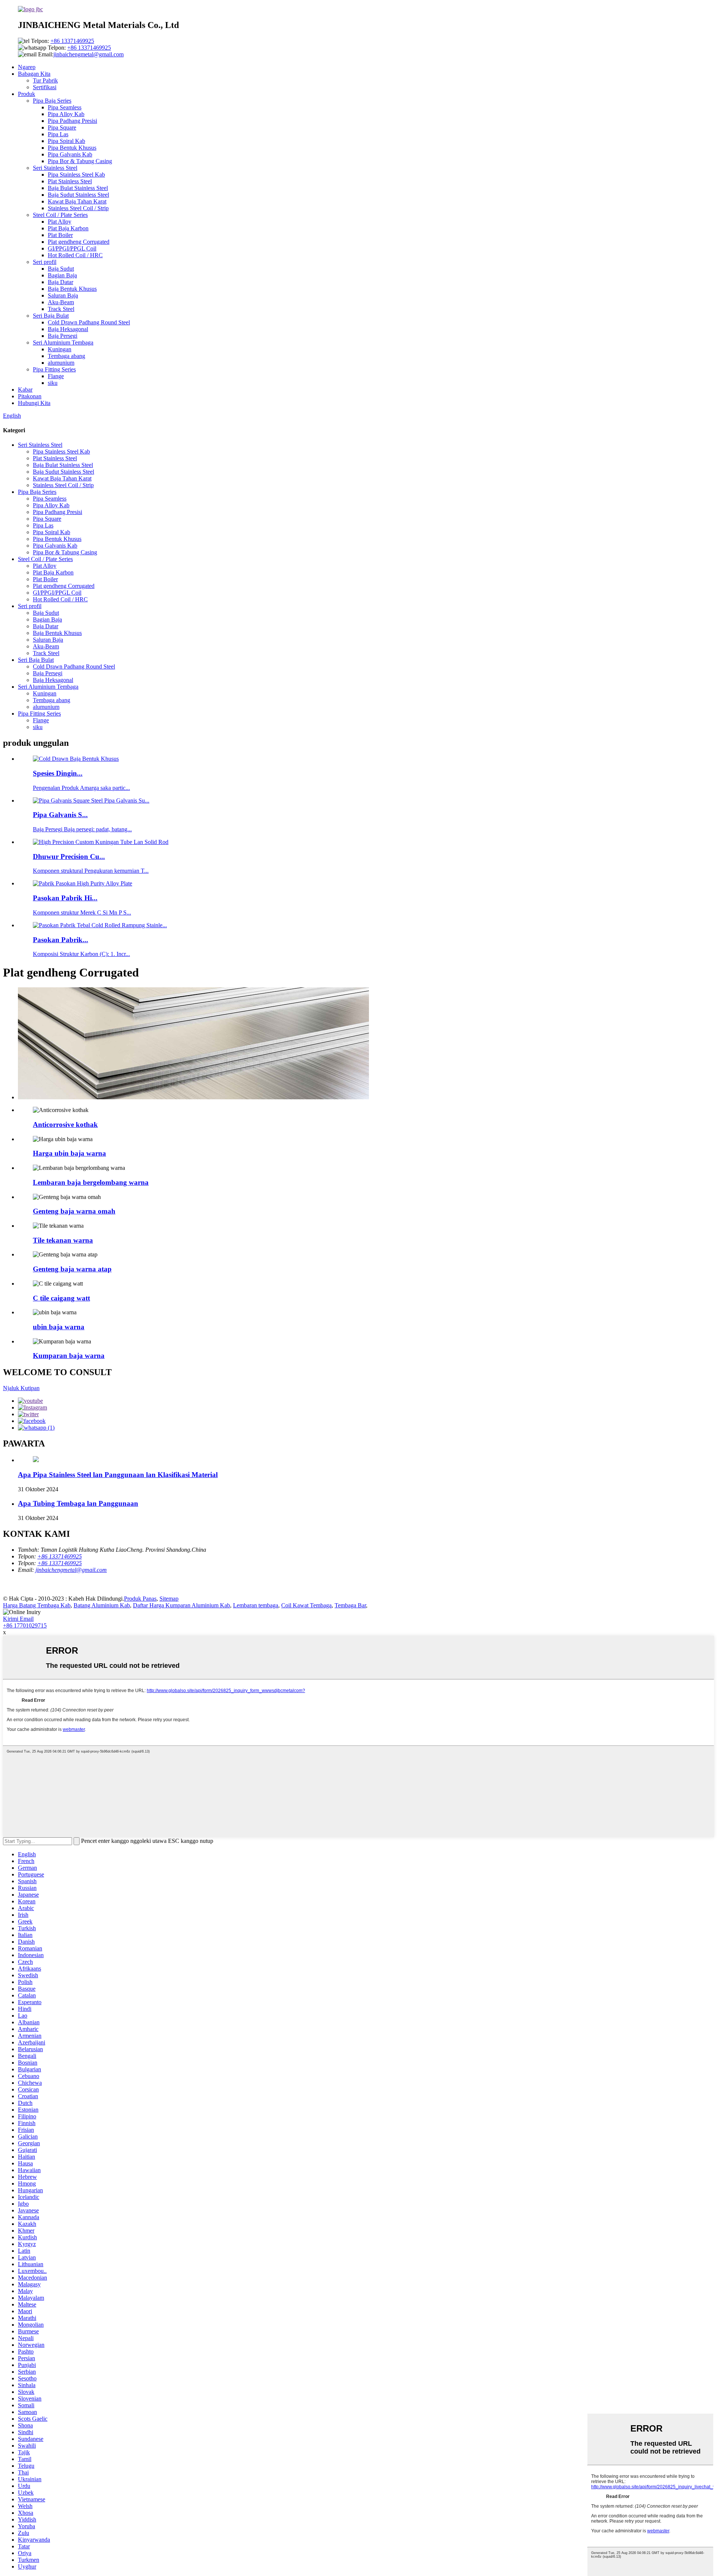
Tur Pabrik (45, 80)
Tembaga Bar (350, 1605)
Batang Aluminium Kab (102, 1605)
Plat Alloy (60, 222)
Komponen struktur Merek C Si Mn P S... (82, 912)
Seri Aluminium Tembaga (63, 342)
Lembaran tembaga (256, 1605)
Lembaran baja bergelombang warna (91, 1182)
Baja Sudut (61, 269)
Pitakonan (30, 396)
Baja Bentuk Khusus (72, 289)
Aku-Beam (61, 302)
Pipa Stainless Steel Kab (76, 175)
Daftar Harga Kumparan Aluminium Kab (181, 1605)
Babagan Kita (34, 74)
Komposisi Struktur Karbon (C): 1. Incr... (81, 954)
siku (53, 383)
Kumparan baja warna (69, 1356)
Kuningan (60, 349)
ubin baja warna (59, 1327)
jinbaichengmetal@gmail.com (89, 54)
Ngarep (27, 67)
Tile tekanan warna (63, 1240)
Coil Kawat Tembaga (306, 1605)
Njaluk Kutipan (21, 1388)
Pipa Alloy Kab (66, 114)
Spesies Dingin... (58, 773)
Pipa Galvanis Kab (70, 154)
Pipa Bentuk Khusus (72, 148)
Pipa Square (62, 127)
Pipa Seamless (65, 107)
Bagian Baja (62, 275)
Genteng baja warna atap (72, 1269)
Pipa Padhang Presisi (72, 121)
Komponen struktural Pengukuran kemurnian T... (91, 871)
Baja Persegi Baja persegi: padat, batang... (82, 829)
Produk (27, 94)
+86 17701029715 (25, 1625)
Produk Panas (140, 1599)
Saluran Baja (63, 295)
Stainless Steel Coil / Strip (78, 208)
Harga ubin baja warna (69, 1153)
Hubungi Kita (34, 403)
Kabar (25, 390)
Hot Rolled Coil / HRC (75, 255)
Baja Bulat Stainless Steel (78, 188)
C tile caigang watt (61, 1298)
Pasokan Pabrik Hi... (65, 898)
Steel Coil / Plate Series (60, 215)
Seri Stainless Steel (55, 168)
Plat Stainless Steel (70, 181)
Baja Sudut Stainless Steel (78, 195)
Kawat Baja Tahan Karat (77, 201)
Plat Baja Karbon (68, 228)
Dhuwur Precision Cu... (69, 856)
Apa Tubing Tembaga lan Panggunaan (78, 1503)
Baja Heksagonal (68, 329)
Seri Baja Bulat (51, 316)
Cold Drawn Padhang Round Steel (89, 322)
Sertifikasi (45, 87)
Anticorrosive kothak (65, 1125)
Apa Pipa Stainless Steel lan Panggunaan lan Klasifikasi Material (118, 1475)
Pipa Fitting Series (54, 369)
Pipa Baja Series (52, 101)
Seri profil (45, 262)
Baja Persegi (63, 336)
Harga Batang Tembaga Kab (37, 1605)
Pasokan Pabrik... (60, 940)
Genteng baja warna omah (74, 1211)
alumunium (61, 363)
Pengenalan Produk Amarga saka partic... (81, 788)
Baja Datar (60, 282)
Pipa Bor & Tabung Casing (80, 161)
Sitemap (169, 1599)
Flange (56, 376)
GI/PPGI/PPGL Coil (72, 248)
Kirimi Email (18, 1619)
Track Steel (61, 309)
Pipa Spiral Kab (66, 141)
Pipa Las (58, 134)
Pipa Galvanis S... (60, 815)
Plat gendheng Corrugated (79, 242)
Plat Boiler (60, 235)
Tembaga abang (66, 356)
